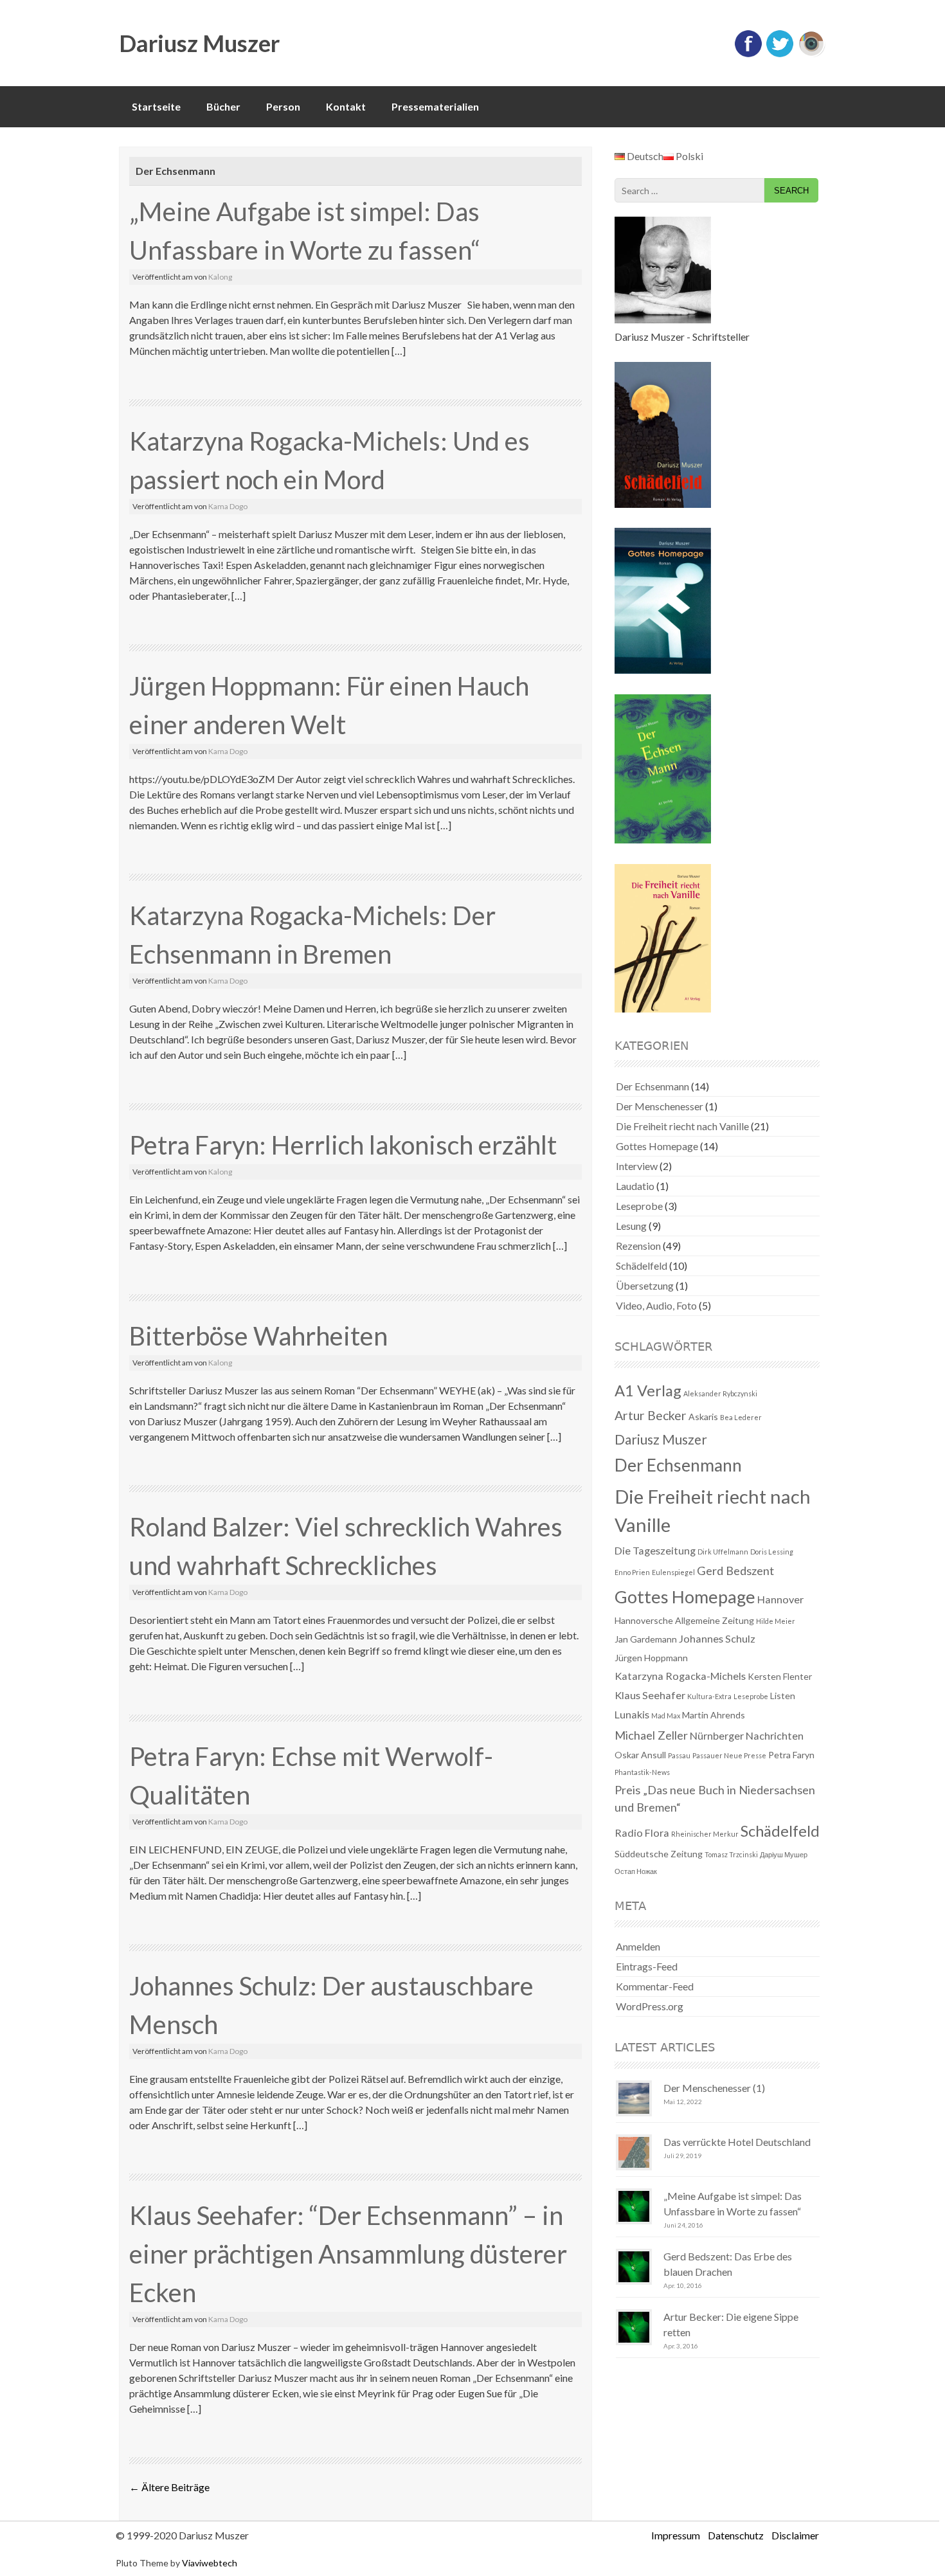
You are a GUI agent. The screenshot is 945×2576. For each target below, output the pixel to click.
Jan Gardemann (646, 1639)
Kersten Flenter (780, 1676)
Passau (679, 1755)
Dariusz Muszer (199, 43)
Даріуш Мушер (784, 1854)
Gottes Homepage (657, 1146)
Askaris (703, 1417)
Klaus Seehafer (650, 1695)
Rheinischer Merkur (705, 1834)
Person (283, 106)
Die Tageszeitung (655, 1550)
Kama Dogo (228, 506)
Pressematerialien (435, 106)
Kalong (220, 277)
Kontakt (346, 106)
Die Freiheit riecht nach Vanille (682, 1126)
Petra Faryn (791, 1755)
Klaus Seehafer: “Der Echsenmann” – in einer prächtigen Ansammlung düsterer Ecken (348, 2254)
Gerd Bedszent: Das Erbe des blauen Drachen (728, 2264)
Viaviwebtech (210, 2563)
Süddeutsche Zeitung (659, 1854)
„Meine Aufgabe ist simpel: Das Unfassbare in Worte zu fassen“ (733, 2203)
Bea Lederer (741, 1417)
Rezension (638, 1246)
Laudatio (635, 1186)
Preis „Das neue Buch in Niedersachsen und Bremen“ (715, 1798)
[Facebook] (748, 54)
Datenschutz (736, 2535)
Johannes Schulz (717, 1638)
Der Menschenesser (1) (714, 2088)
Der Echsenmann (652, 1086)
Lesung (631, 1226)
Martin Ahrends (714, 1715)
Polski (688, 156)
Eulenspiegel (673, 1572)
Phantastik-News (642, 1772)
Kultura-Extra (709, 1696)
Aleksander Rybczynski (720, 1393)
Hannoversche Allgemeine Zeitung (684, 1620)
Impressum (676, 2535)
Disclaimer (795, 2535)
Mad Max (666, 1716)
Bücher (223, 106)
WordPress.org (650, 2006)
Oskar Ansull (640, 1755)
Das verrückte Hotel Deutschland (737, 2142)
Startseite (156, 106)
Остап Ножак (636, 1871)
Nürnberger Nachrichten (747, 1735)
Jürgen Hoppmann (651, 1658)
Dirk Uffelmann (723, 1552)
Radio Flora (642, 1833)
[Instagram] (811, 54)
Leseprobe (639, 1206)
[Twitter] (780, 54)
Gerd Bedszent (735, 1571)
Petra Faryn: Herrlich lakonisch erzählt (343, 1145)
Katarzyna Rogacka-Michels (680, 1676)
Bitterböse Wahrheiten (258, 1336)
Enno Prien (632, 1572)
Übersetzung (645, 1285)
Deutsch (644, 156)
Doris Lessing (772, 1552)
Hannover (780, 1599)
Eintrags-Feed (647, 1966)
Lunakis (632, 1714)
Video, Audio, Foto (656, 1305)
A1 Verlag (648, 1391)
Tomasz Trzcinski (731, 1854)
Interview (637, 1166)
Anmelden (638, 1946)
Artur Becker (651, 1415)
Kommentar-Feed (655, 1986)
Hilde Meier (776, 1621)
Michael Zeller (651, 1735)
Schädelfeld (642, 1265)
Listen (783, 1696)
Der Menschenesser (660, 1106)
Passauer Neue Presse (729, 1755)
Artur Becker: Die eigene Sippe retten (731, 2324)
